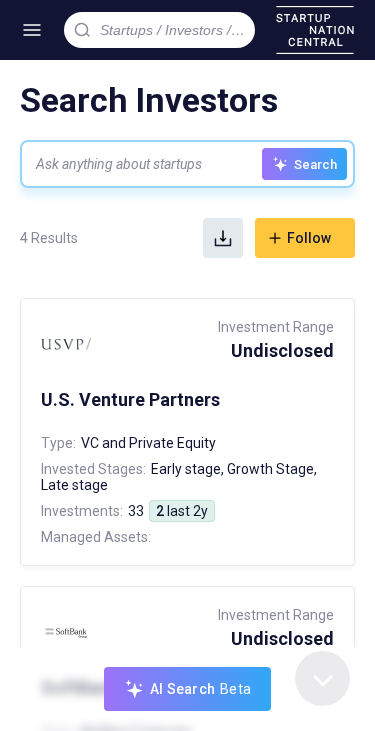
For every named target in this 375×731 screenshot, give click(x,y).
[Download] (223, 238)
